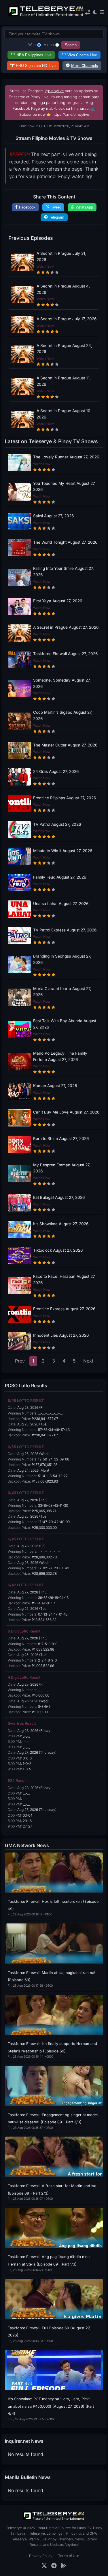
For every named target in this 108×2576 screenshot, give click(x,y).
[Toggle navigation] (102, 12)
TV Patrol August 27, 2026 (57, 824)
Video (49, 45)
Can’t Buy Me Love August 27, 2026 (66, 1112)
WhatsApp (84, 207)
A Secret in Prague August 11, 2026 (64, 381)
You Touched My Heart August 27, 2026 (64, 487)
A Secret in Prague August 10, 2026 (64, 414)
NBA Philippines (34, 55)
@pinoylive (54, 91)
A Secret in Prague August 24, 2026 (64, 349)
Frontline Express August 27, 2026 (64, 1309)
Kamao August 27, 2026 (55, 1086)
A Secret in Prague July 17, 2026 (67, 319)
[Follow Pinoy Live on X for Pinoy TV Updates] (44, 2566)
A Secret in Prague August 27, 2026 (66, 627)
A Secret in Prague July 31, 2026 (61, 256)
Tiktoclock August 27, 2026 (58, 1250)
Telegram (57, 217)
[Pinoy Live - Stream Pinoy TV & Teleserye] (46, 16)
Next (88, 1361)
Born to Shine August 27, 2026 (61, 1139)
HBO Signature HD (36, 66)
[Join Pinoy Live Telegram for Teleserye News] (54, 2566)
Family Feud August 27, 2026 (60, 877)
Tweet (56, 207)
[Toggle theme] (95, 12)
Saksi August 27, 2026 (53, 516)
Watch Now (45, 267)
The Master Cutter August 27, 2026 (65, 745)
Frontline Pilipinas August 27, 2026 (65, 798)
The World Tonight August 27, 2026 (65, 542)
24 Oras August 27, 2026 (56, 771)
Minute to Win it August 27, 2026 (63, 851)
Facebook (27, 207)
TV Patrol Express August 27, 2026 (65, 930)
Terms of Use (69, 2556)
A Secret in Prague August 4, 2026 (63, 289)
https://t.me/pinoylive (71, 114)
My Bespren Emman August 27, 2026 (62, 1168)
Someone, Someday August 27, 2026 (62, 683)
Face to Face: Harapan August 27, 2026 (64, 1280)
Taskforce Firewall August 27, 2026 (65, 654)
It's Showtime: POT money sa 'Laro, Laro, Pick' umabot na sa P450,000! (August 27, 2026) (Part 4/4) (51, 2406)
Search (71, 45)
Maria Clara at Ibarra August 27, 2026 (62, 992)
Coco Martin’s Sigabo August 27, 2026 (63, 715)
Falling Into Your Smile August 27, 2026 (64, 572)
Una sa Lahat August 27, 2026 (61, 904)
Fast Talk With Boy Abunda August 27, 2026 (65, 1024)
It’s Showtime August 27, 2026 (61, 1224)
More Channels (85, 66)
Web (32, 45)
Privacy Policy (41, 2556)
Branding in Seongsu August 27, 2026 (62, 959)
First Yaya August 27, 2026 (58, 601)
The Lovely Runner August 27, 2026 (66, 457)
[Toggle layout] (88, 12)
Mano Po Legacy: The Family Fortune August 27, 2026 (60, 1056)
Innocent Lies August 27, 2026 (61, 1335)
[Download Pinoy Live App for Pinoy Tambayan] (64, 2566)
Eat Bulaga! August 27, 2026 (59, 1197)
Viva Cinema (82, 55)
